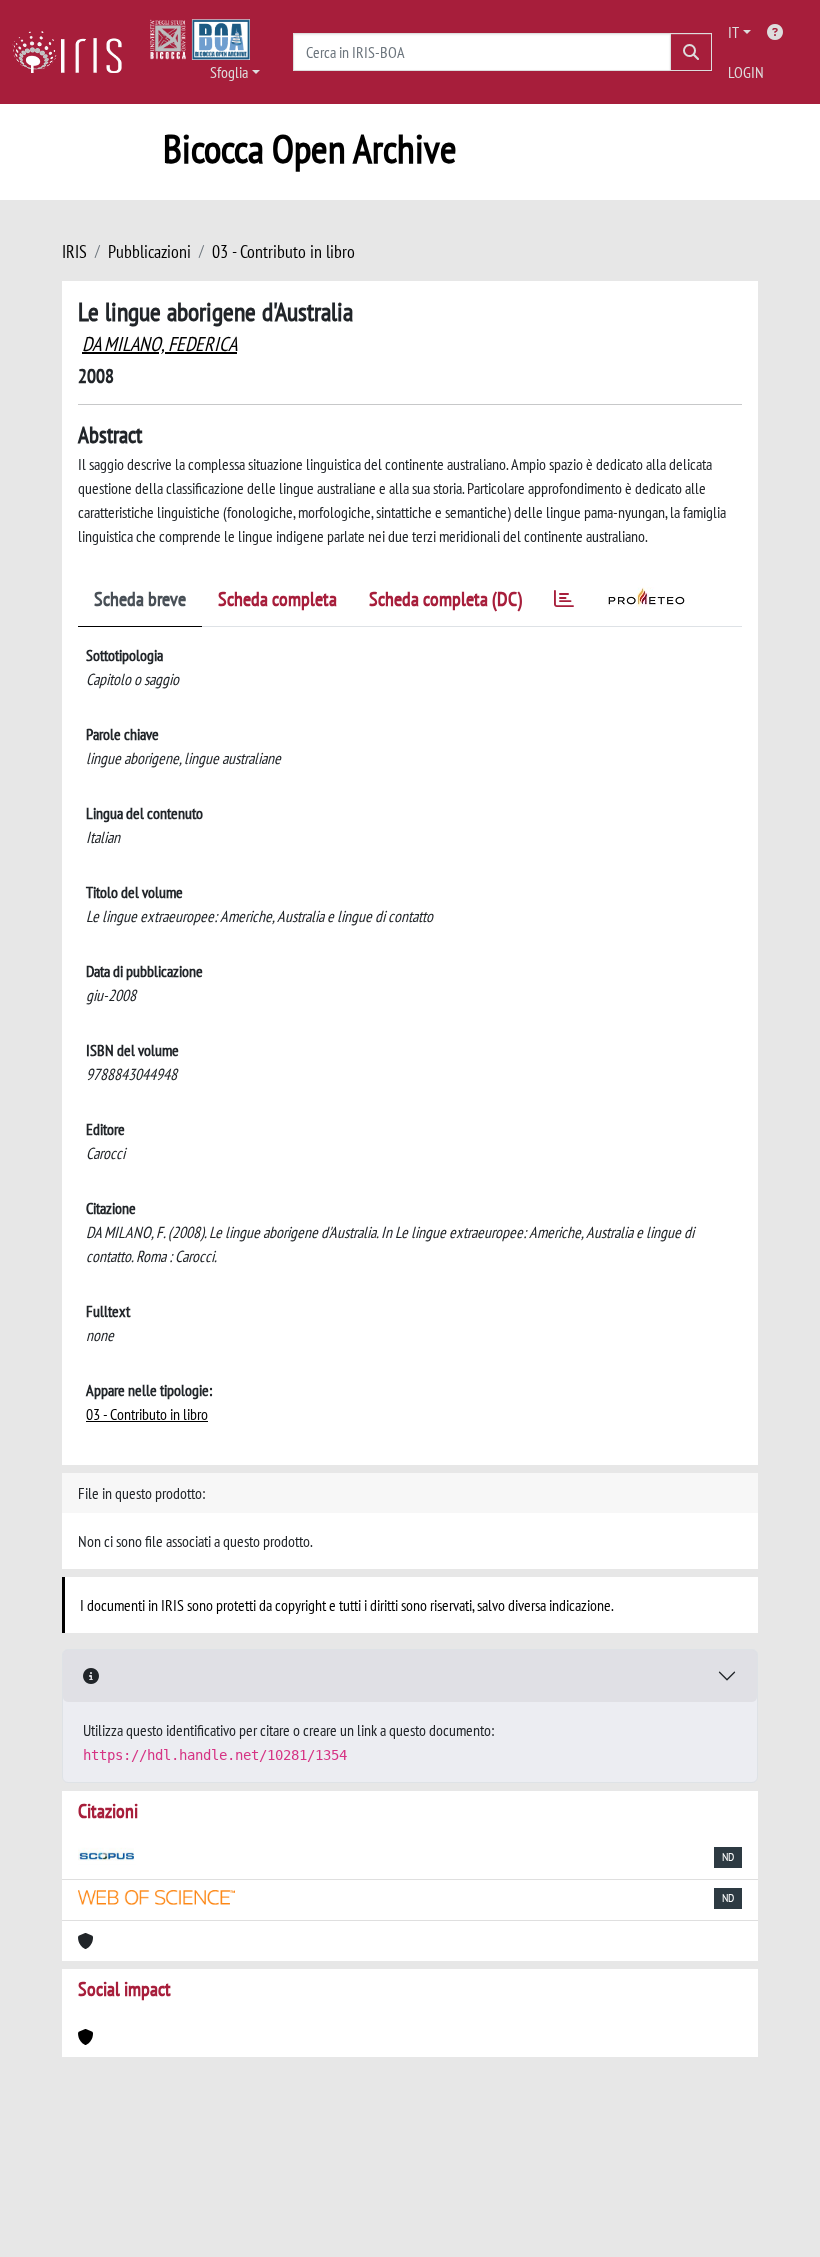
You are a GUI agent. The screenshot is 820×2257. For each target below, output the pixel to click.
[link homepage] (75, 52)
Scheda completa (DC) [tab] (445, 599)
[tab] (564, 602)
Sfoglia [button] (229, 72)
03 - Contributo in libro (283, 251)
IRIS (74, 251)
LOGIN (746, 72)
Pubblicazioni (149, 251)
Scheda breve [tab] (140, 599)
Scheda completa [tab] (277, 599)
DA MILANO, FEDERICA (159, 344)
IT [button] (733, 32)
